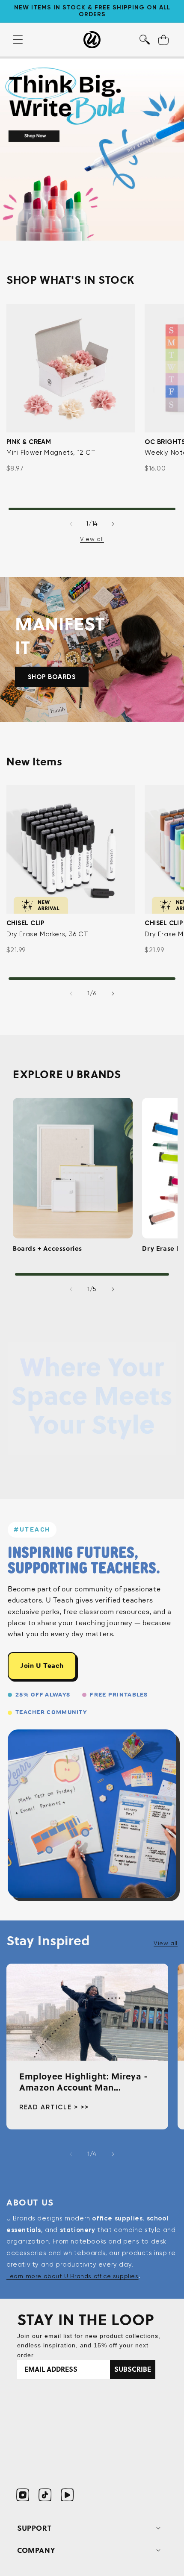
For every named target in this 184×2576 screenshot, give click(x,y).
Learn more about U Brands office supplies (73, 2276)
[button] (145, 40)
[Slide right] (113, 524)
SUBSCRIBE (133, 2369)
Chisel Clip (25, 923)
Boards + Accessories (47, 1249)
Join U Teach (42, 1666)
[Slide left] (71, 524)
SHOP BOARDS (52, 677)
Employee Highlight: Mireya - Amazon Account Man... (84, 2082)
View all (92, 539)
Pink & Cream (29, 442)
